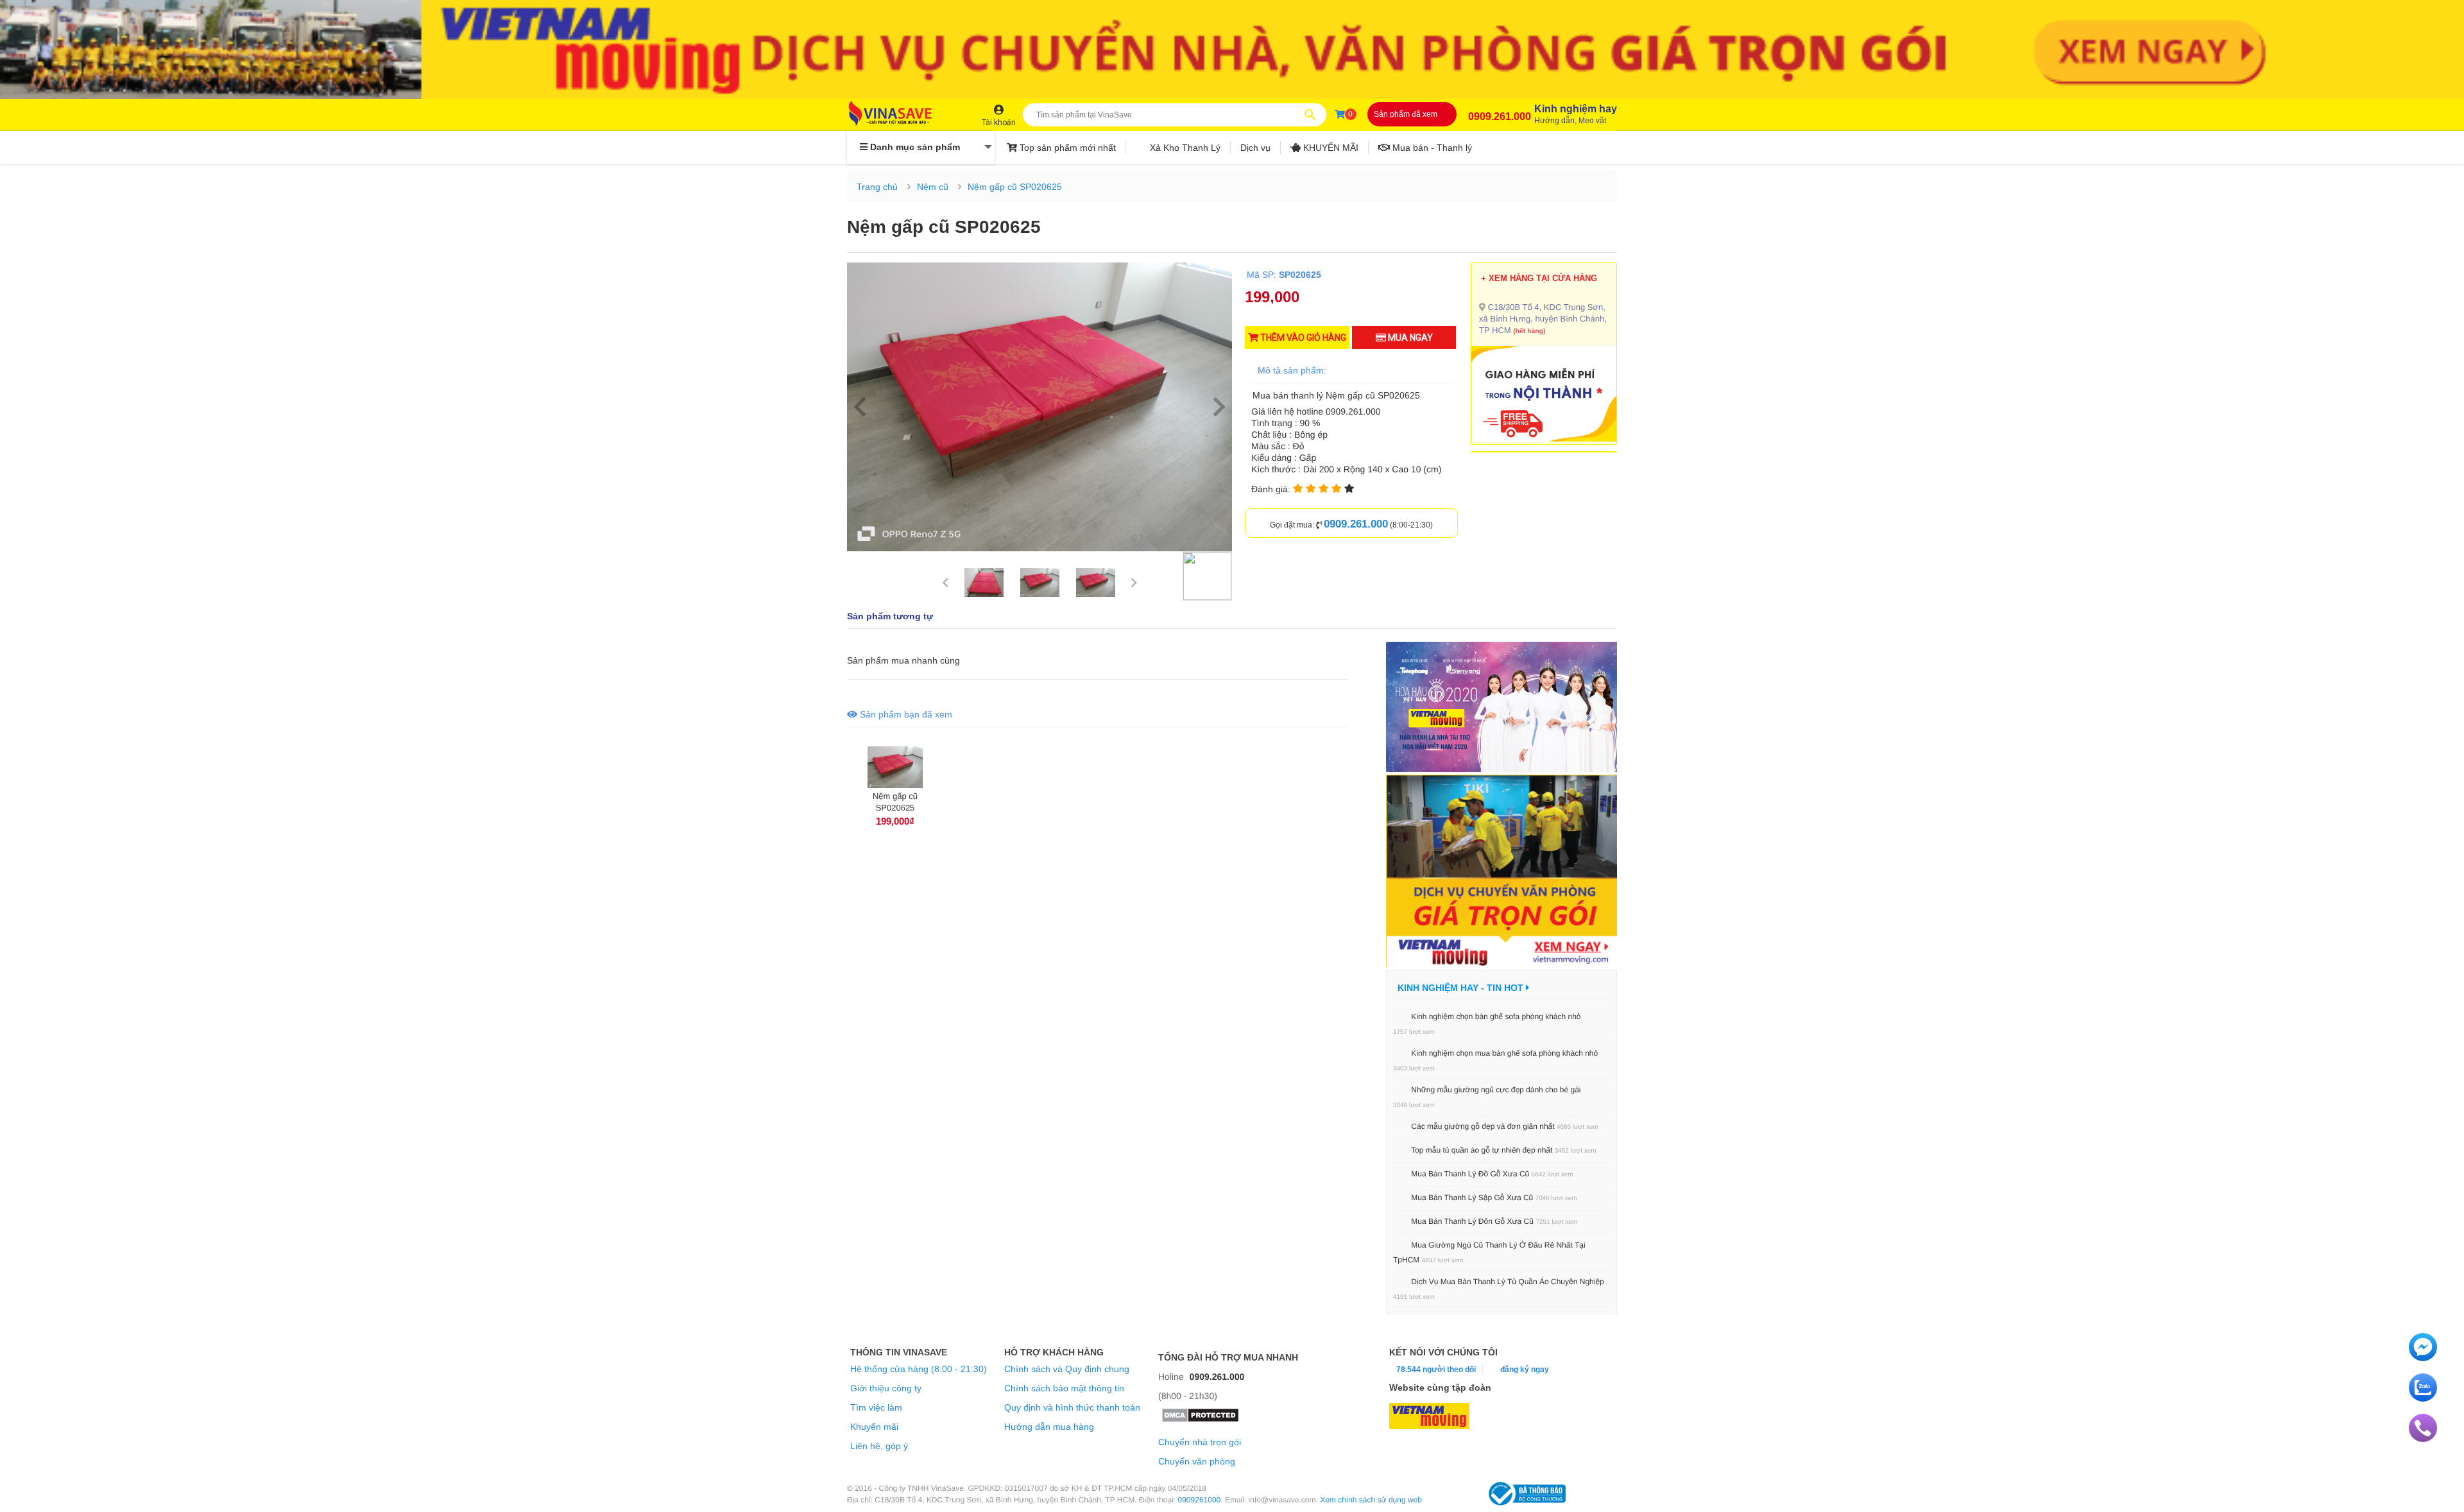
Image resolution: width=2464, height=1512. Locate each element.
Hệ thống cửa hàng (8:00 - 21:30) (919, 1369)
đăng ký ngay (1525, 1370)
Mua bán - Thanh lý (1431, 148)
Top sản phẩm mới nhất (1066, 148)
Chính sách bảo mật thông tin (1064, 1388)
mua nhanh (914, 660)
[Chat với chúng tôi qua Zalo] (2423, 1398)
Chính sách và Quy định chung (1067, 1369)
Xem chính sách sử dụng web (1371, 1500)
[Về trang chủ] (903, 115)
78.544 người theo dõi (1435, 1370)
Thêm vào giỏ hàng (1302, 338)
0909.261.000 (1500, 116)
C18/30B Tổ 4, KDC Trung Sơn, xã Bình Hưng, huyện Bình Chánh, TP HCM (1543, 319)
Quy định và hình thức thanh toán (1072, 1407)
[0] (1340, 114)
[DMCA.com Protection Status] (1200, 1420)
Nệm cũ (933, 187)
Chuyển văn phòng (1197, 1461)
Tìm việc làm (876, 1407)
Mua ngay (1409, 338)
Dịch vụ (1255, 148)
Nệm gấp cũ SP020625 (1015, 187)
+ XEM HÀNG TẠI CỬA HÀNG (1539, 278)
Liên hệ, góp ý (879, 1446)
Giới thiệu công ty (886, 1388)
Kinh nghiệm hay (1576, 114)
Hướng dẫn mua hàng (1049, 1427)
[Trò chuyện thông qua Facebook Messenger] (2423, 1358)
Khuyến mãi (874, 1427)
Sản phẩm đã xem (1406, 114)
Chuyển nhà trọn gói (1200, 1442)
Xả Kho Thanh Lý (1184, 148)
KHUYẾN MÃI (1330, 148)
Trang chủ (877, 187)
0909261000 (1200, 1500)
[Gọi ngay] (2423, 1439)
